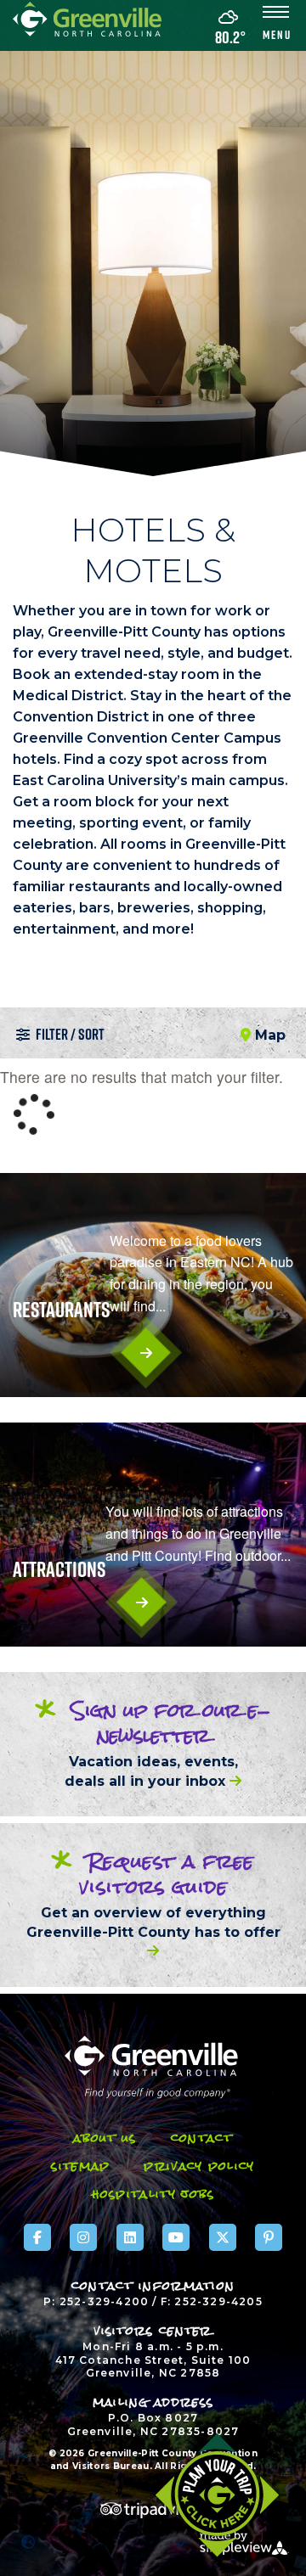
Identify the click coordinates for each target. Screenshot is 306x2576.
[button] (276, 25)
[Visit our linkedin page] (130, 2237)
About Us (105, 2138)
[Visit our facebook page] (37, 2237)
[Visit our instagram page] (83, 2237)
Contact (202, 2138)
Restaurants (61, 1310)
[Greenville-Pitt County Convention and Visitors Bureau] (87, 17)
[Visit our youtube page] (176, 2237)
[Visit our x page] (223, 2237)
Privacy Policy (199, 2166)
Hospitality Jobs (153, 2194)
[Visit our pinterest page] (269, 2237)
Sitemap (80, 2166)
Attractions (59, 1569)
